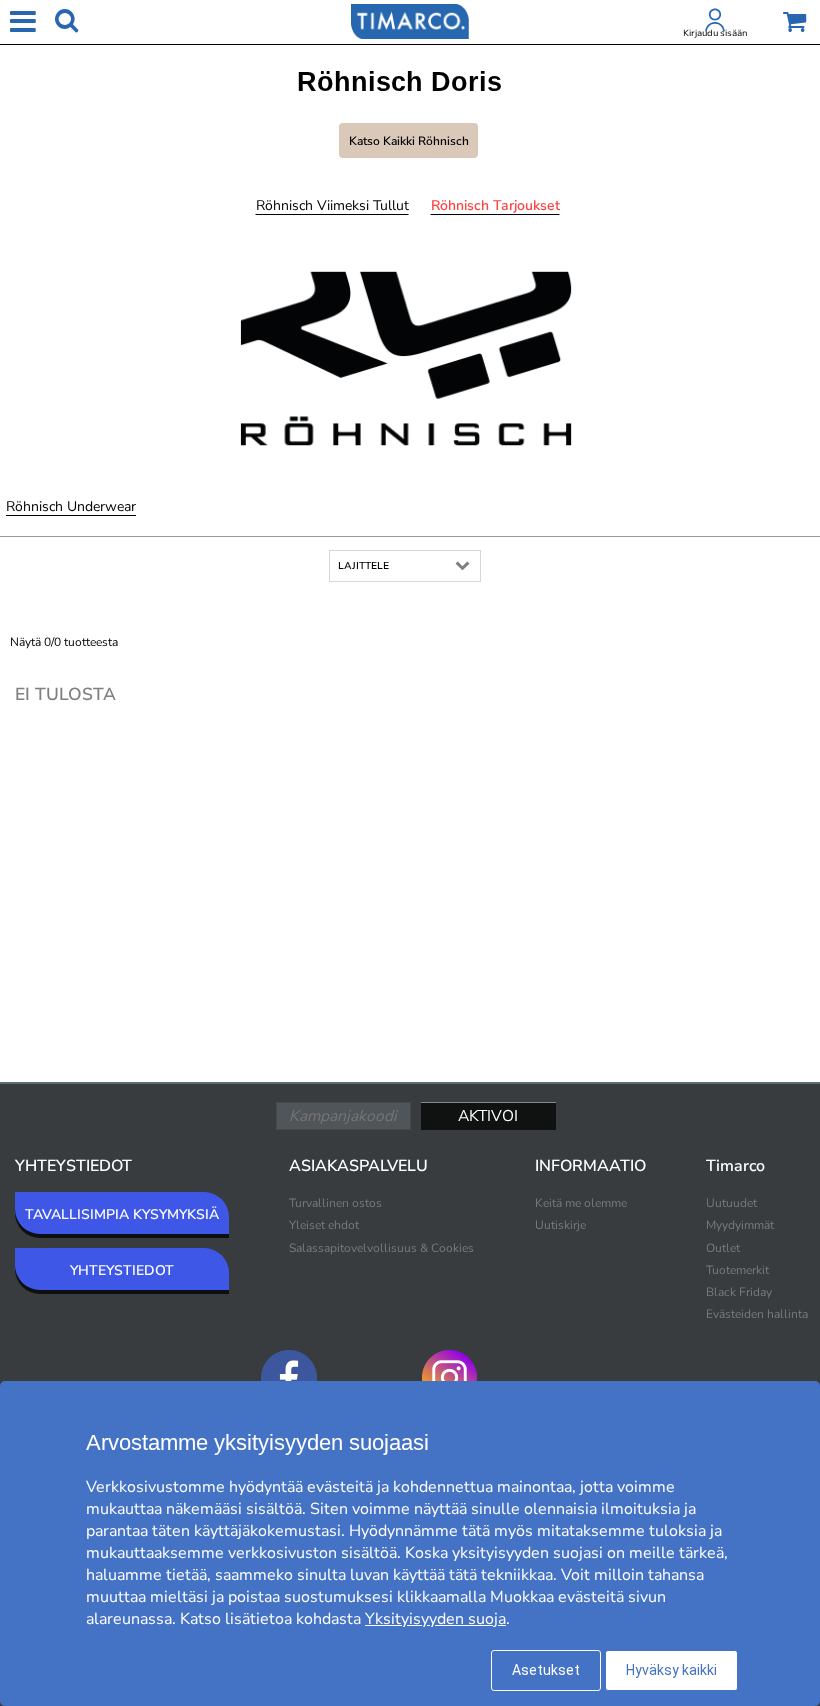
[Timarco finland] (410, 20)
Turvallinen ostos (335, 1203)
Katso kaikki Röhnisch (409, 141)
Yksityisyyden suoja (435, 1619)
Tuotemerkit (737, 1270)
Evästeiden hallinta (757, 1314)
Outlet (723, 1248)
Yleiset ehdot (324, 1225)
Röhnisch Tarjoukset (495, 205)
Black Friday (739, 1292)
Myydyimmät (740, 1225)
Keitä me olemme (581, 1203)
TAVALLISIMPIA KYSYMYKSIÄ (122, 1214)
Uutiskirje (560, 1225)
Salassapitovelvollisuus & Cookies (381, 1248)
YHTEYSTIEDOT (122, 1270)
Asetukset (546, 1670)
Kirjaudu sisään (715, 33)
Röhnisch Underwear (71, 506)
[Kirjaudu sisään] (715, 24)
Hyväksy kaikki (671, 1670)
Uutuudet (731, 1203)
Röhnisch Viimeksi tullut (332, 205)
